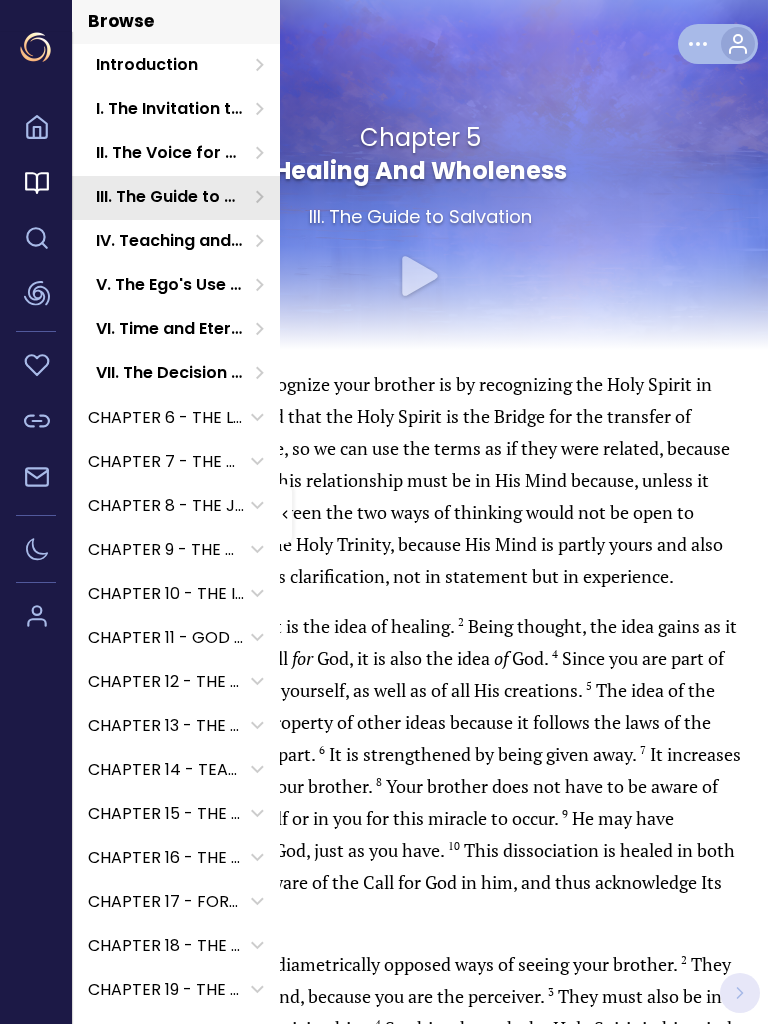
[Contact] (36, 480)
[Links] (36, 424)
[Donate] (36, 368)
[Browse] (36, 186)
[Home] (36, 130)
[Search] (36, 241)
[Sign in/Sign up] (36, 619)
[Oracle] (36, 296)
